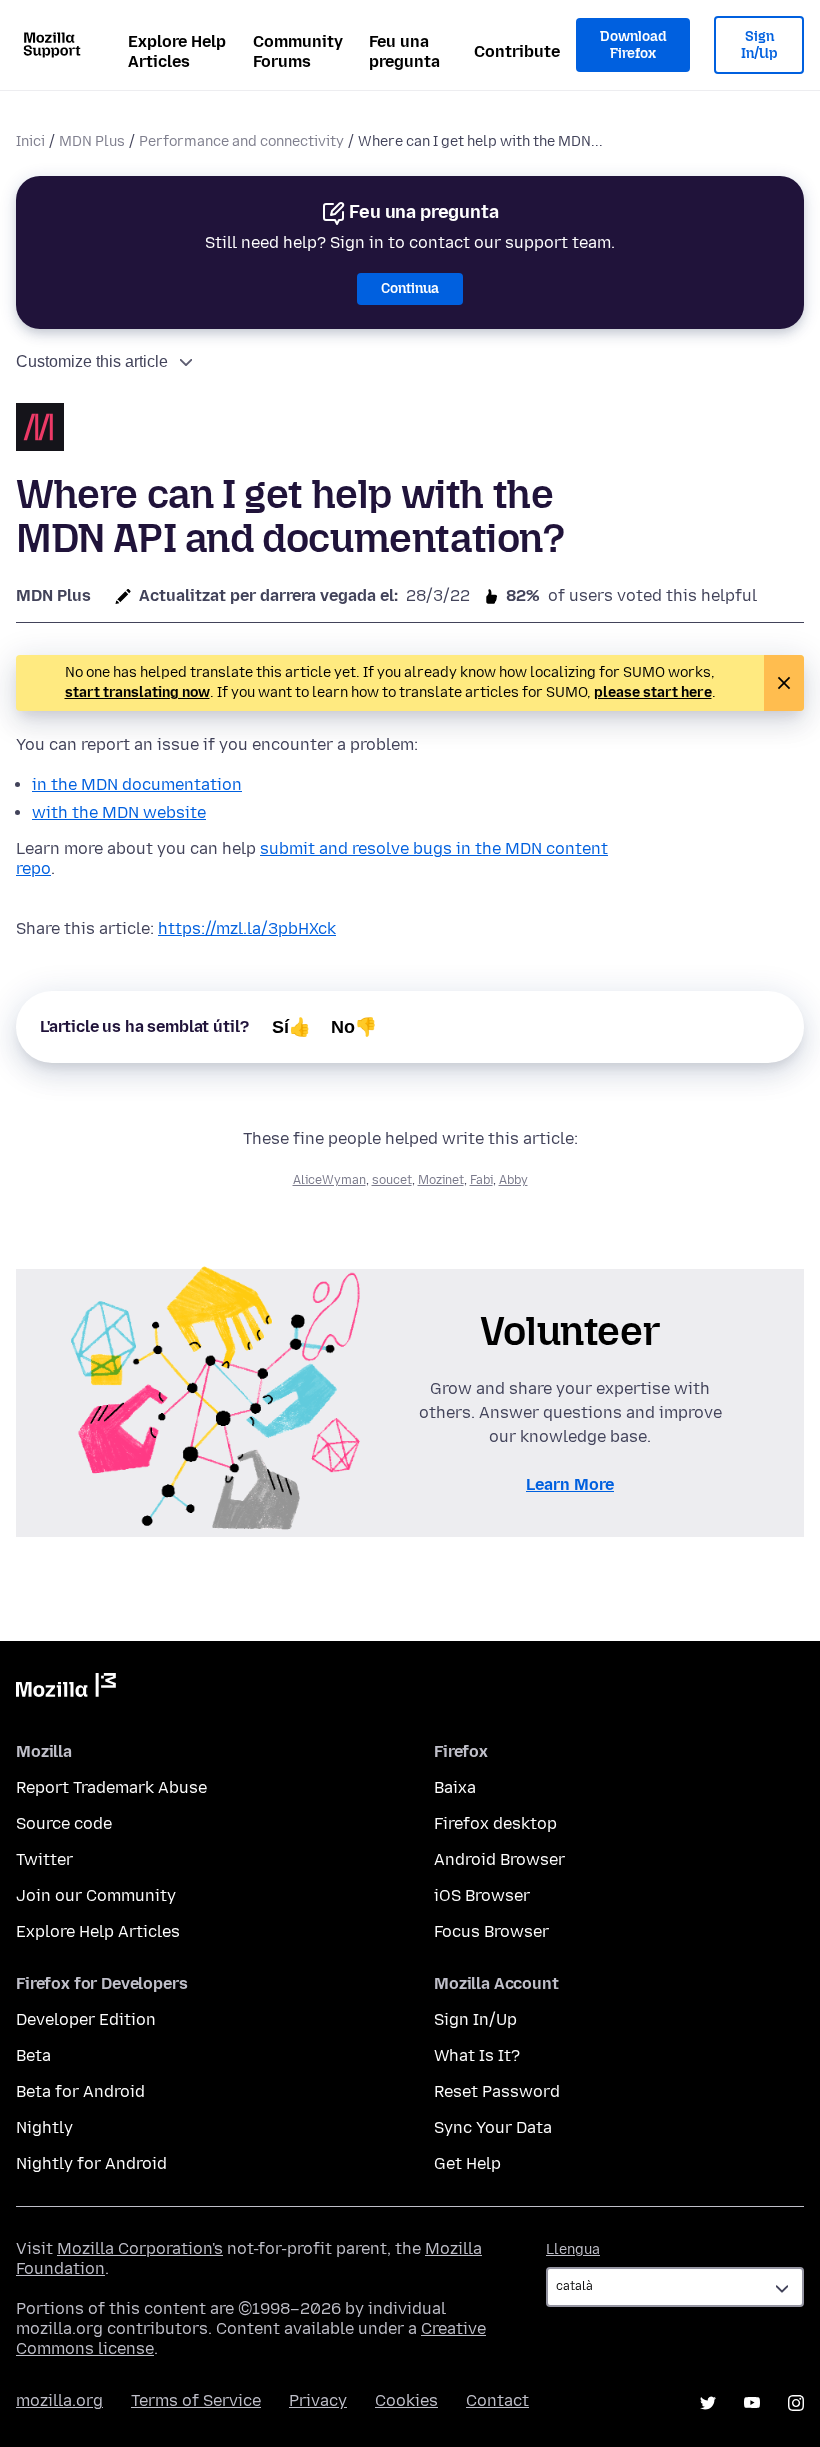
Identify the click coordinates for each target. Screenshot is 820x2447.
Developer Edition (86, 2019)
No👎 (354, 1027)
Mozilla (66, 1689)
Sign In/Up (759, 45)
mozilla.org (59, 2400)
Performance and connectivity (241, 141)
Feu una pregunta (404, 51)
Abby (513, 1180)
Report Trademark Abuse (111, 1787)
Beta (33, 2055)
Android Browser (499, 1859)
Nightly (44, 2127)
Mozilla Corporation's (140, 2248)
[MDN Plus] (40, 429)
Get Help (467, 2163)
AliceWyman (329, 1180)
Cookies (406, 2400)
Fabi (481, 1180)
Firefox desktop (495, 1823)
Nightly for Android (91, 2163)
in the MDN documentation (137, 784)
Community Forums (298, 51)
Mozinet (441, 1180)
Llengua (573, 2249)
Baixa (455, 1787)
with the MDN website (119, 812)
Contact (497, 2400)
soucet (392, 1180)
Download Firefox (633, 45)
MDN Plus (92, 141)
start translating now (137, 692)
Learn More (570, 1484)
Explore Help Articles (177, 51)
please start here (653, 692)
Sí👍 (291, 1027)
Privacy (318, 2400)
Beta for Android (80, 2091)
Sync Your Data (493, 2127)
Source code (64, 1823)
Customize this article (92, 361)
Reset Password (497, 2091)
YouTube (752, 2403)
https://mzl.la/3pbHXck (247, 928)
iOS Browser (482, 1895)
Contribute (517, 51)
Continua (410, 288)
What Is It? (477, 2055)
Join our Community (96, 1895)
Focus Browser (491, 1931)
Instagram (796, 2403)
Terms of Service (196, 2400)
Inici (30, 141)
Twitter (44, 1859)
